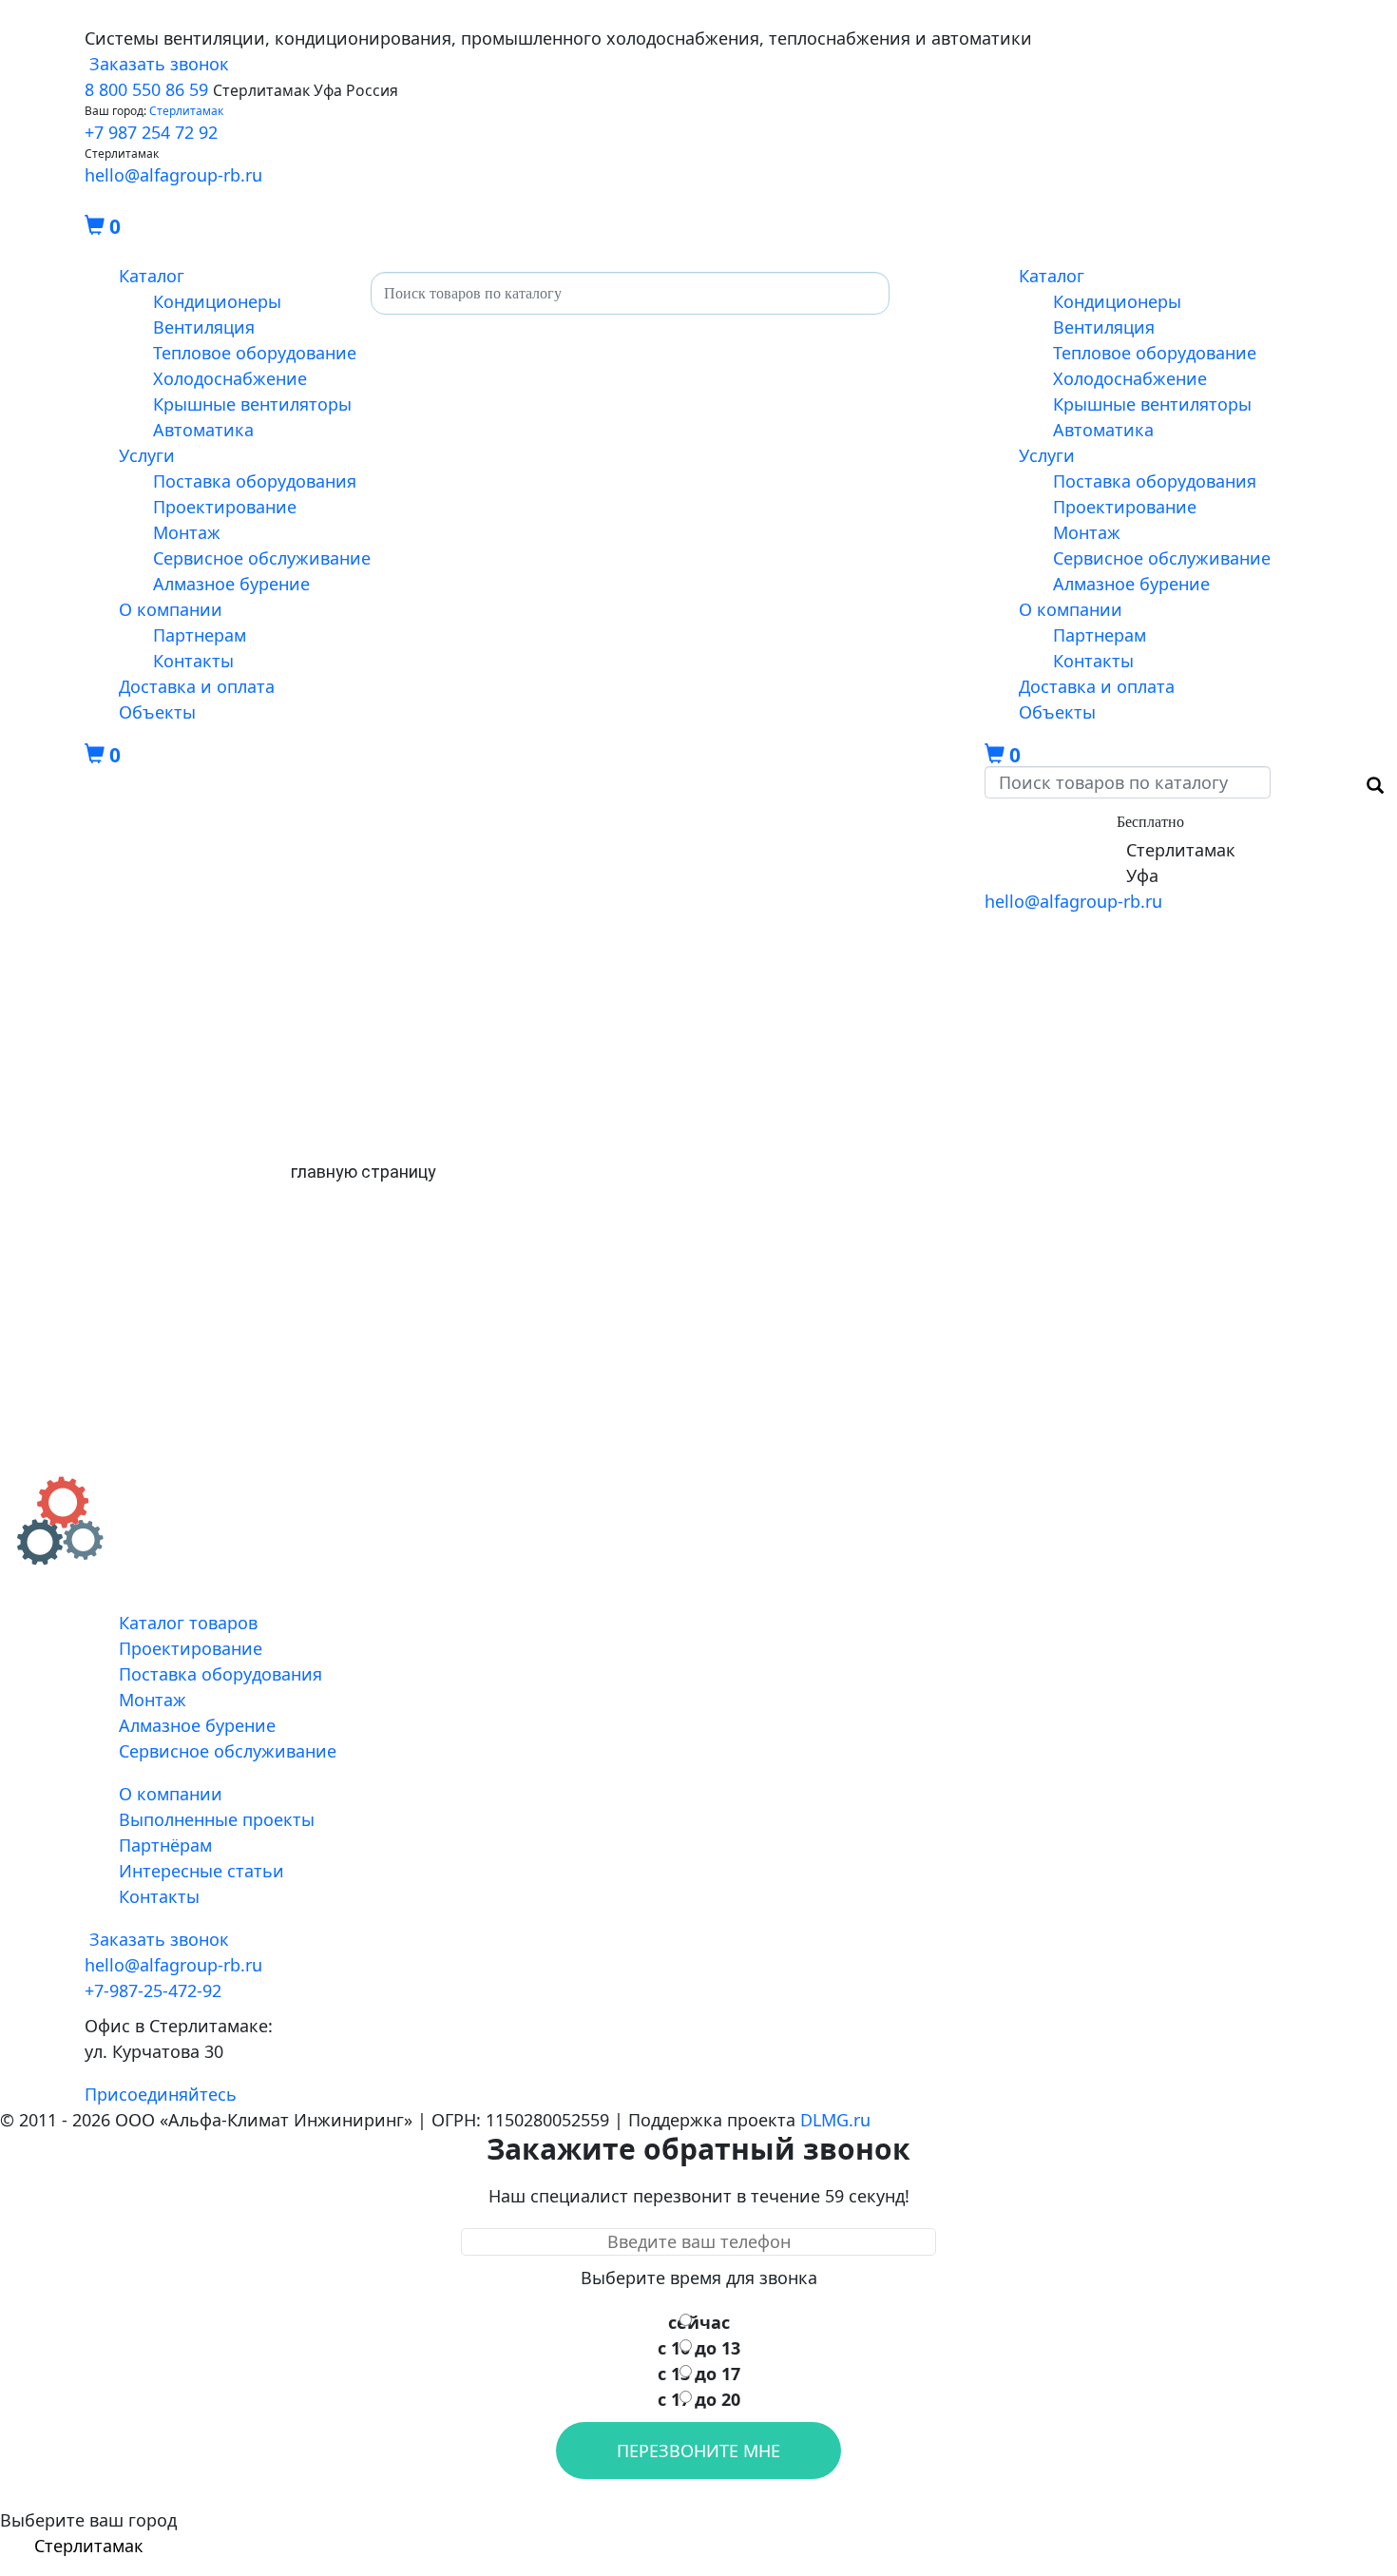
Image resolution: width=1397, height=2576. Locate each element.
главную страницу (364, 1172)
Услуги (147, 455)
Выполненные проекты (217, 1819)
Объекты (157, 712)
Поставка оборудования (255, 481)
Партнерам (200, 635)
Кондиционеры (217, 301)
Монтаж (187, 532)
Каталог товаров (188, 1623)
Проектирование (225, 507)
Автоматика (203, 430)
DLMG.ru (835, 2120)
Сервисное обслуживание (262, 558)
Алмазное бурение (231, 584)
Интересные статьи (201, 1871)
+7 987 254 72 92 (151, 132)
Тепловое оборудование (255, 353)
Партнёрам (165, 1845)
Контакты (193, 661)
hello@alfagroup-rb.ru (173, 175)
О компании (171, 609)
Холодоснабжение (230, 378)
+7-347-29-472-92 (1053, 875)
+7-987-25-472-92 (1053, 850)
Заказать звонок (157, 64)
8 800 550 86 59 (146, 89)
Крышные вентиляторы (252, 404)
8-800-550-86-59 (1048, 820)
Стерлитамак (186, 111)
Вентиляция (204, 327)
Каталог (152, 276)
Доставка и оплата (197, 686)
